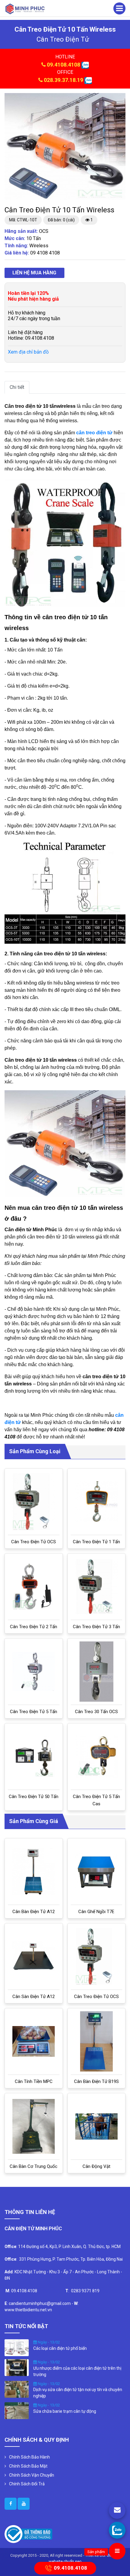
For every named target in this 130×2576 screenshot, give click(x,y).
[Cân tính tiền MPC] (34, 2042)
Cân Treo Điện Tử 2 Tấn (34, 1627)
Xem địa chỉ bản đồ (28, 352)
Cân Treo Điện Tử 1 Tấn (96, 1542)
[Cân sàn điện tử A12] (34, 1956)
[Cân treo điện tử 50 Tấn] (34, 1756)
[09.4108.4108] (117, 2530)
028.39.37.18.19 (63, 80)
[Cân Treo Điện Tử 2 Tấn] (34, 1587)
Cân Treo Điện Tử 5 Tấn (34, 1712)
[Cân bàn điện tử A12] (34, 1872)
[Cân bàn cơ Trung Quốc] (34, 2126)
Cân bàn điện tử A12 (34, 1912)
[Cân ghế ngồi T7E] (97, 1872)
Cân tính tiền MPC (34, 2081)
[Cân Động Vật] (97, 2126)
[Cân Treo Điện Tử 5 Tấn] (34, 1672)
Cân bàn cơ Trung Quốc (34, 2166)
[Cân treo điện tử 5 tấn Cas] (97, 1757)
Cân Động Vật (96, 2166)
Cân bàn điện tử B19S (96, 2081)
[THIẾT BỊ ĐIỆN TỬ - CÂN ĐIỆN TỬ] (25, 9)
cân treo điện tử (63, 39)
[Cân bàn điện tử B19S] (96, 2041)
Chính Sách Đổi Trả (27, 2484)
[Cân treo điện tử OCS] (34, 1502)
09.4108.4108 (63, 65)
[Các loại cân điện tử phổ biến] (17, 2347)
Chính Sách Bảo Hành (29, 2457)
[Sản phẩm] (117, 2551)
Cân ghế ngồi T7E (96, 1912)
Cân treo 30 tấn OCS (96, 1712)
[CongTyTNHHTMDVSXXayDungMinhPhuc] (11, 2504)
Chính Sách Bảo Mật (28, 2466)
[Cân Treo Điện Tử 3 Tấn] (97, 1587)
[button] (120, 98)
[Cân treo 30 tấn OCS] (96, 1672)
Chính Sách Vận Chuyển (32, 2475)
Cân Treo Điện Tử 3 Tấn (96, 1627)
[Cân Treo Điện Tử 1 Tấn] (97, 1502)
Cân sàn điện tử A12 (34, 1997)
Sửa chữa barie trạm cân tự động (65, 2411)
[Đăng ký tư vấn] (117, 2510)
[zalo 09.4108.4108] (85, 65)
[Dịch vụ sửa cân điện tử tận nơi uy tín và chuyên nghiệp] (17, 2389)
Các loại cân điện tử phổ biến (60, 2348)
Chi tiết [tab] (17, 387)
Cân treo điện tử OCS (34, 1542)
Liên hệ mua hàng (34, 273)
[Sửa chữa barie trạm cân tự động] (17, 2410)
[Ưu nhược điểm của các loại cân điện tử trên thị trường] (17, 2367)
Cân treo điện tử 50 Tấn (34, 1797)
